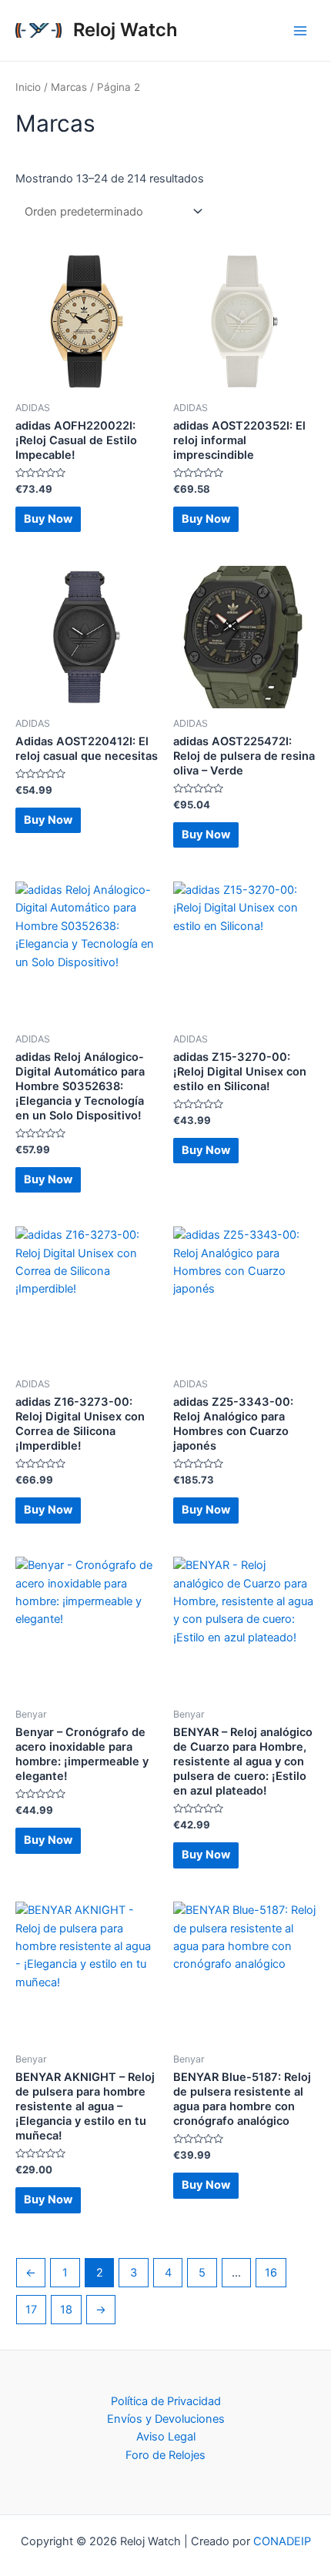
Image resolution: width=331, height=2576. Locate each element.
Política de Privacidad (166, 2401)
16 (271, 2273)
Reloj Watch (125, 30)
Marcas (69, 87)
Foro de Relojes (165, 2455)
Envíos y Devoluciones (166, 2419)
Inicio (28, 87)
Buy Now (48, 519)
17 (31, 2310)
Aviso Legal (166, 2437)
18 (66, 2310)
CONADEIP (282, 2541)
